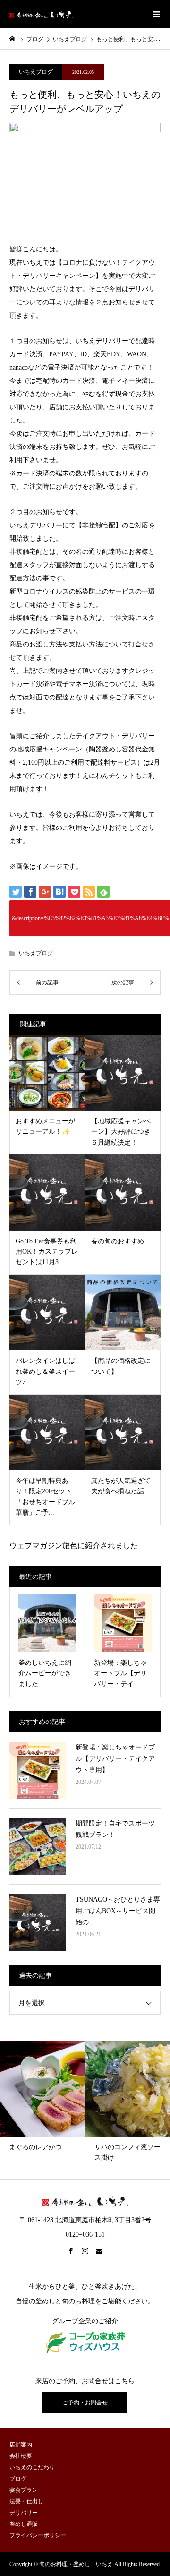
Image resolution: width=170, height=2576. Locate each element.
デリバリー (24, 2513)
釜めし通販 (24, 2524)
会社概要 (21, 2456)
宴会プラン (24, 2490)
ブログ (35, 39)
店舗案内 (21, 2445)
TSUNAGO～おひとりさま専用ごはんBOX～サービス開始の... (118, 1911)
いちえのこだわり (32, 2467)
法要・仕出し (26, 2501)
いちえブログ (70, 39)
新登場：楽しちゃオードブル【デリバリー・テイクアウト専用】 (115, 1759)
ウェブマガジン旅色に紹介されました (74, 1546)
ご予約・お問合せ (85, 2403)
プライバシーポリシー (38, 2535)
